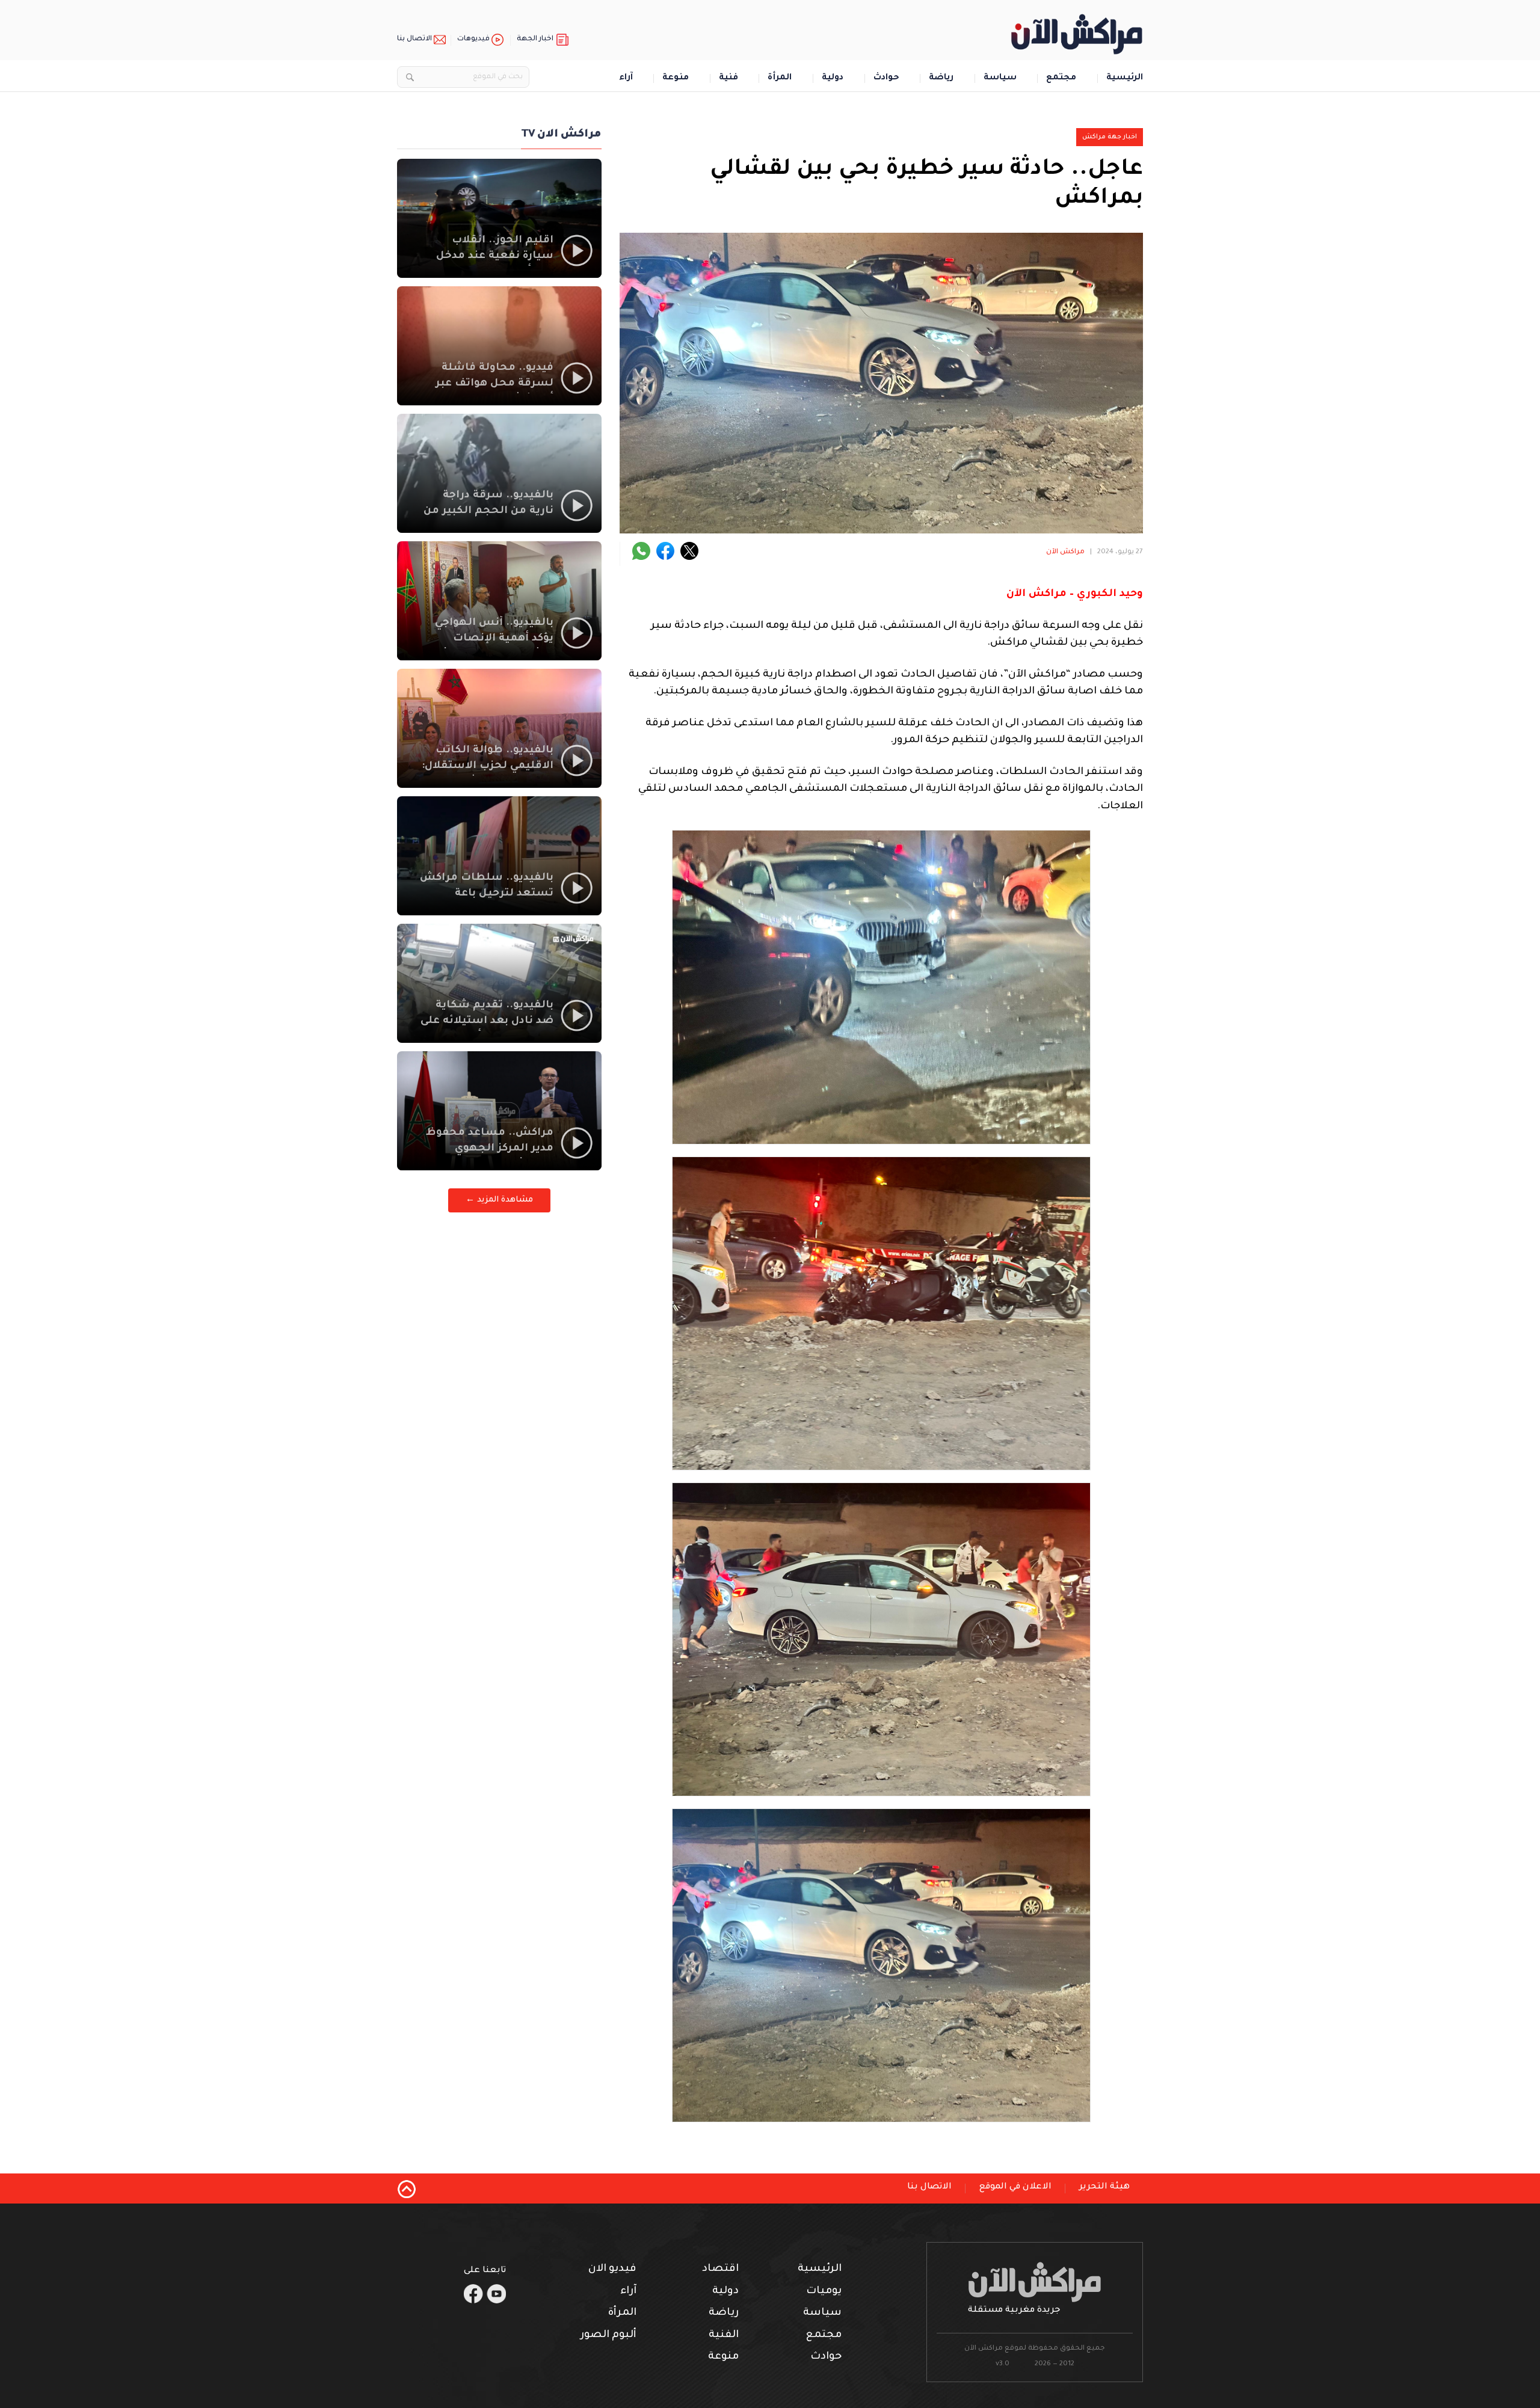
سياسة (1000, 78)
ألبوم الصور (608, 2336)
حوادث (886, 78)
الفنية (724, 2336)
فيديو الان (612, 2269)
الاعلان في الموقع (1015, 2187)
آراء (626, 78)
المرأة (780, 78)
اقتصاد (720, 2269)
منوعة (676, 78)
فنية (728, 78)
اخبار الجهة (535, 39)
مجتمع (1061, 78)
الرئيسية (1125, 78)
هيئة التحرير (1104, 2187)
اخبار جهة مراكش (1110, 137)
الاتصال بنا (414, 39)
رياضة (941, 78)
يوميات (824, 2292)
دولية (833, 78)
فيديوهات (473, 39)
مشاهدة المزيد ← (499, 1200)
